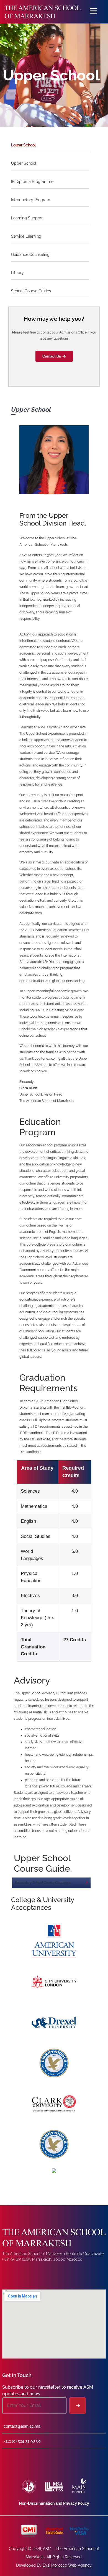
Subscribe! (78, 2406)
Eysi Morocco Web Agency (67, 2565)
